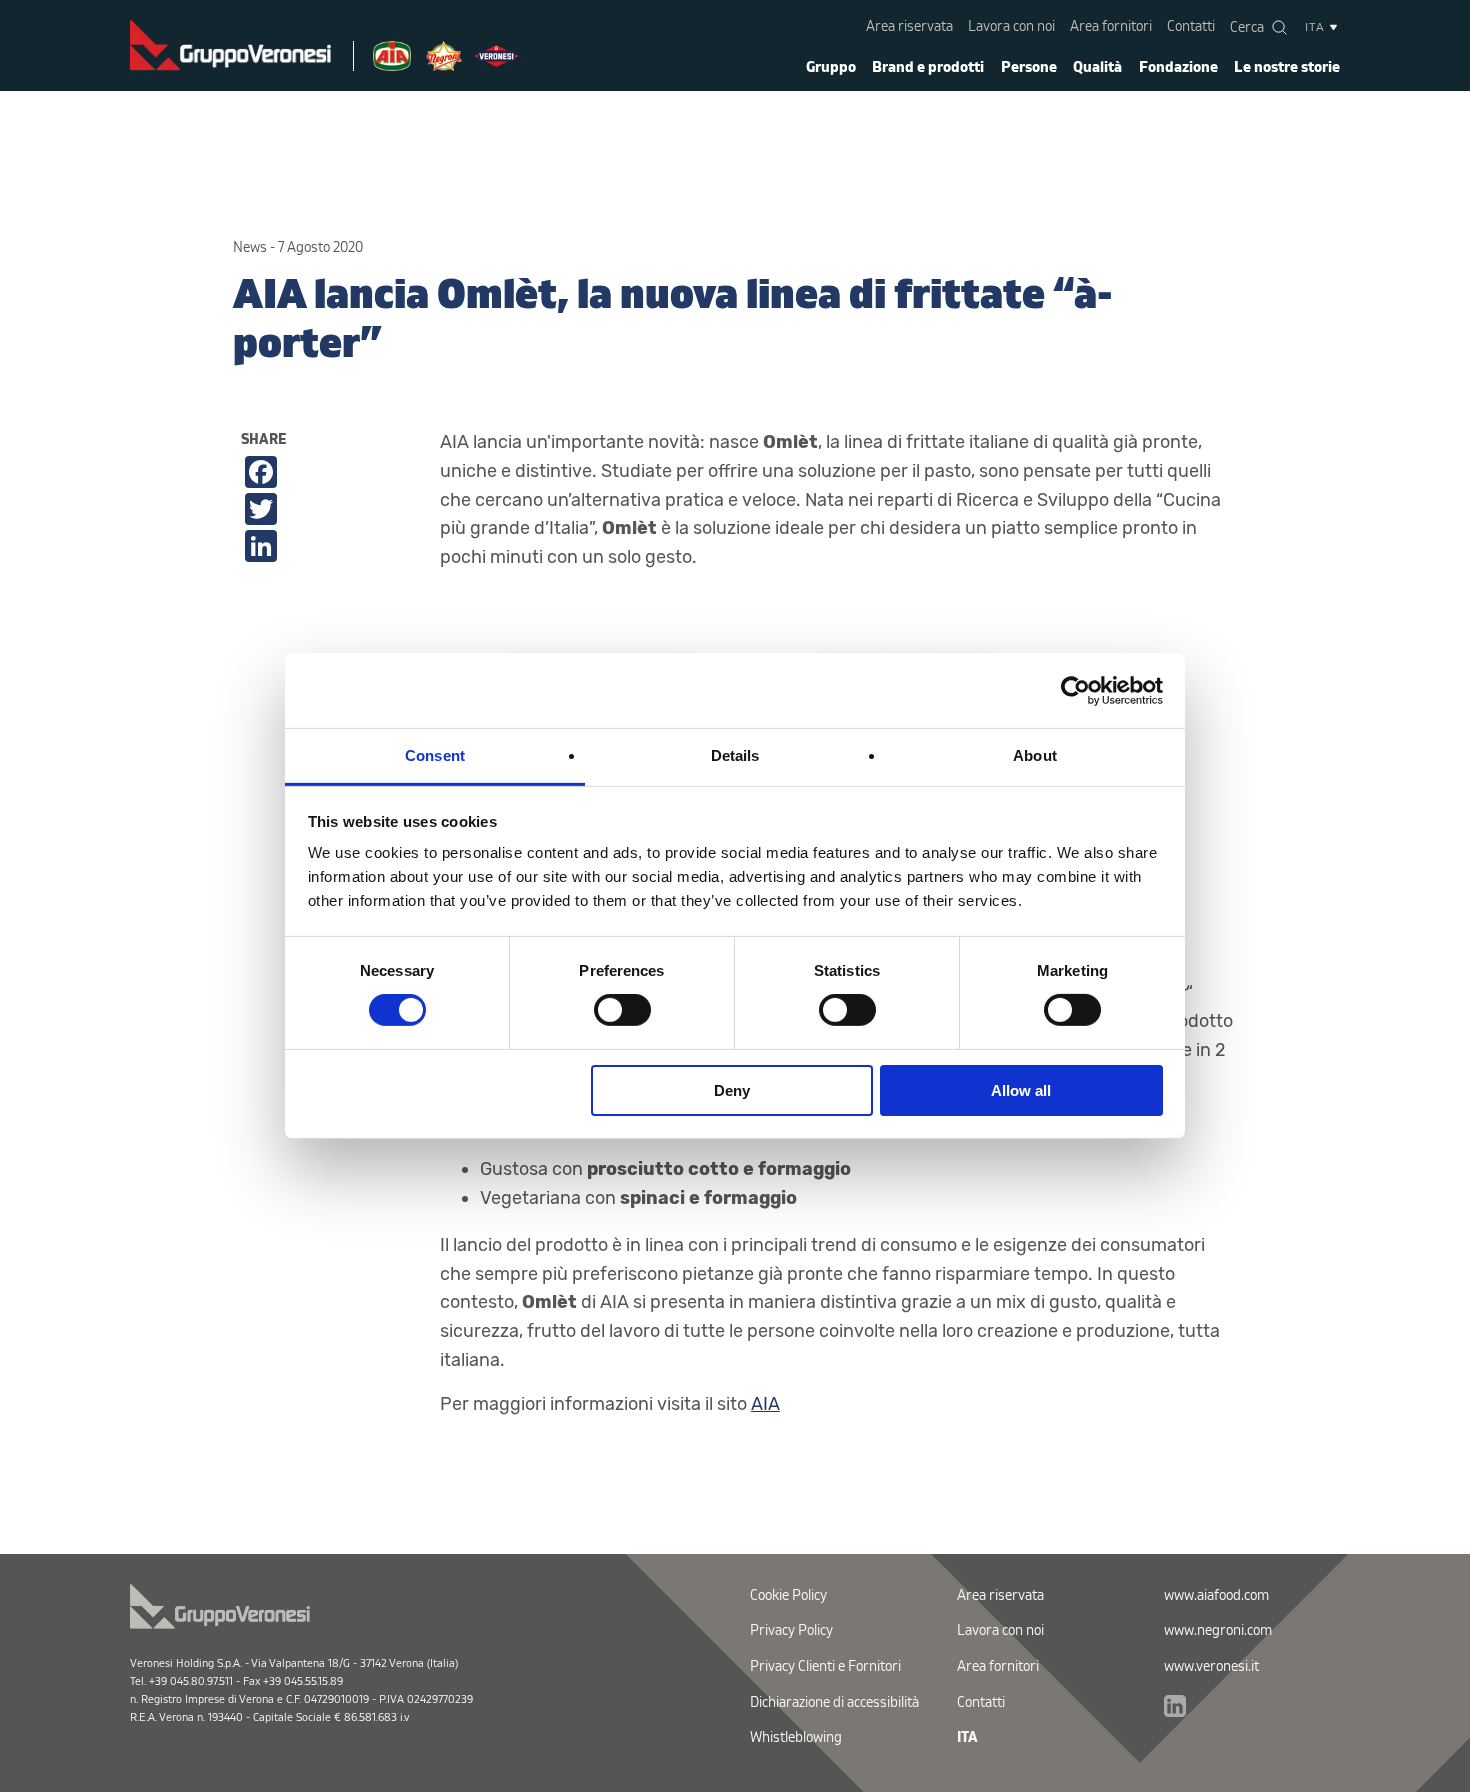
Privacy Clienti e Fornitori (825, 1666)
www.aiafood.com (1216, 1595)
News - (254, 247)
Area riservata (909, 26)
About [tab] (1035, 755)
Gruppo (831, 67)
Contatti (1191, 26)
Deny (732, 1090)
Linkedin (1175, 1706)
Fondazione (1178, 67)
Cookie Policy (788, 1595)
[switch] (622, 1010)
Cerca (1247, 27)
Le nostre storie (1287, 67)
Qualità (1097, 67)
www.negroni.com (1218, 1630)
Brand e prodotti (928, 67)
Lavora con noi (1011, 26)
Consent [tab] (435, 755)
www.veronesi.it (1211, 1666)
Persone (1029, 67)
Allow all (1021, 1090)
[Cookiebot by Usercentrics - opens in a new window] (1075, 690)
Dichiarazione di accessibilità (834, 1702)
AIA (765, 1404)
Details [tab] (735, 755)
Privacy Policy (791, 1630)
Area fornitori (1111, 26)
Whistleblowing (796, 1737)
